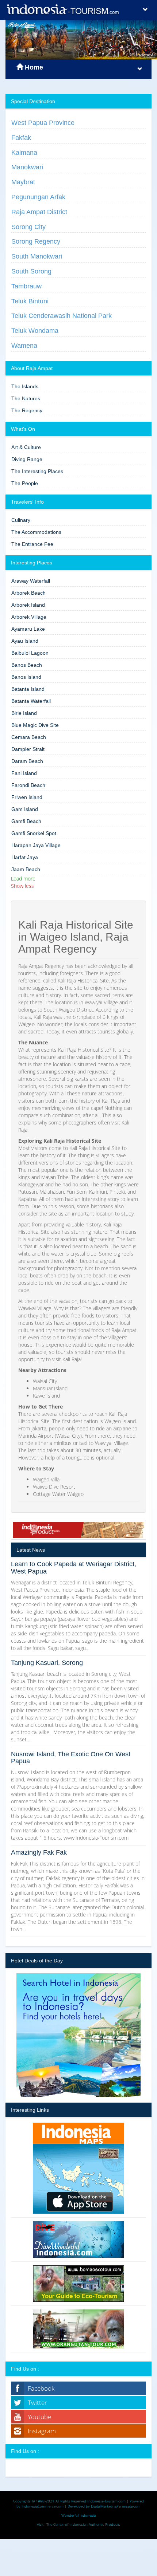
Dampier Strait (28, 749)
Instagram (42, 2431)
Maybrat (23, 182)
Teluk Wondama (35, 331)
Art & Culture (26, 447)
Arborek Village (29, 617)
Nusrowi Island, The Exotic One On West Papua (71, 1758)
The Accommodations (36, 532)
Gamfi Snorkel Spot (34, 833)
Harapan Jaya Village (36, 845)
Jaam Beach (26, 869)
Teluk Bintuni (30, 301)
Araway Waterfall (31, 581)
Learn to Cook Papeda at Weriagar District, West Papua (74, 1568)
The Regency (27, 410)
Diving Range (27, 459)
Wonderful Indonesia (78, 2515)
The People (25, 483)
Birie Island (24, 713)
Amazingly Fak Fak (39, 1852)
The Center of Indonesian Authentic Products (83, 2524)
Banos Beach (27, 665)
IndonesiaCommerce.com (43, 2506)
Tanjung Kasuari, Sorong (47, 1663)
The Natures (26, 398)
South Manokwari (37, 256)
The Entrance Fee (32, 544)
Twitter (37, 2402)
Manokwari (27, 167)
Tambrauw (26, 286)
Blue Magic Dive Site (35, 725)
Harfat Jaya (25, 857)
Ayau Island (25, 641)
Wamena (24, 346)
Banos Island (26, 677)
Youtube (39, 2417)
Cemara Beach (29, 737)
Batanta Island (28, 689)
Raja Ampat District (39, 212)
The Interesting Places (37, 471)
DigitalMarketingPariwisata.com (116, 2506)
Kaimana (24, 153)
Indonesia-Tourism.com (106, 2501)
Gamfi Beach (26, 821)
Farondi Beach (28, 785)
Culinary (21, 520)
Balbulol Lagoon (30, 653)
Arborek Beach (28, 593)
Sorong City (28, 227)
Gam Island (25, 809)
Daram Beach (27, 761)
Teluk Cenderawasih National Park (62, 316)
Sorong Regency (36, 241)
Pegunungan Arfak (38, 197)
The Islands (25, 386)
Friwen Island (27, 797)
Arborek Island (28, 605)
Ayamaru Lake (28, 629)
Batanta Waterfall (31, 701)
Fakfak (21, 138)
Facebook (41, 2388)
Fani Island (24, 773)
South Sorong (31, 271)
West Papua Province (43, 123)
